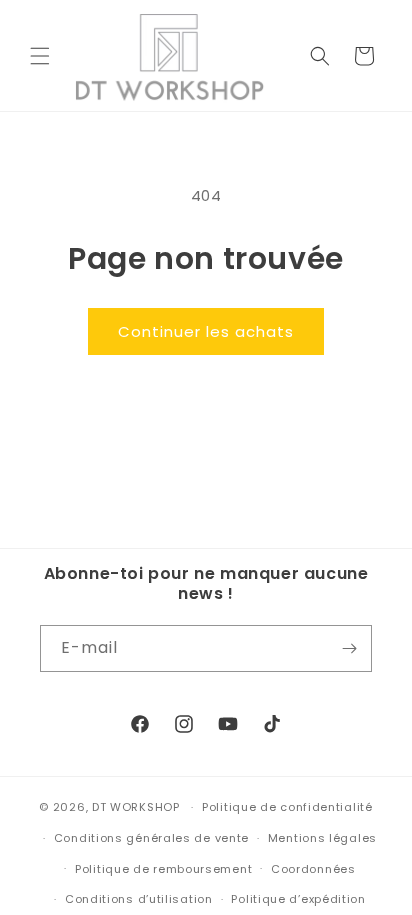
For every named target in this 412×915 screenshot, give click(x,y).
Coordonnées (313, 869)
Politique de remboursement (163, 869)
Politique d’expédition (298, 899)
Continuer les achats (206, 331)
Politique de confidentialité (287, 807)
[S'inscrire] (349, 648)
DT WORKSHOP (136, 807)
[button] (40, 56)
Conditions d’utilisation (139, 899)
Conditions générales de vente (151, 838)
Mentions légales (322, 838)
